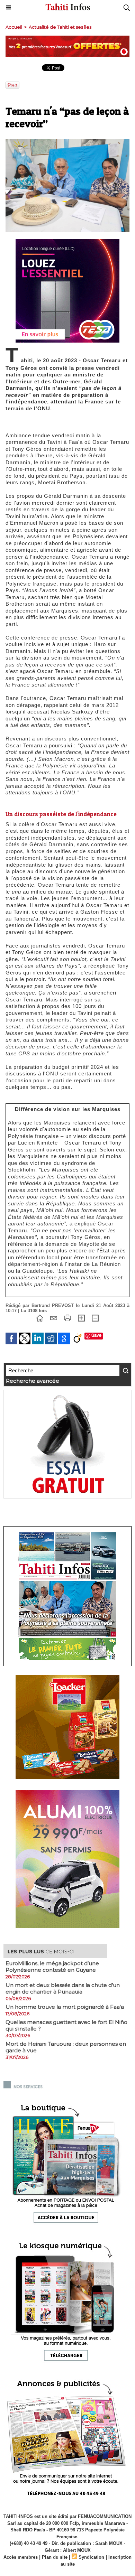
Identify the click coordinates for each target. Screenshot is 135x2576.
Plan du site (55, 2557)
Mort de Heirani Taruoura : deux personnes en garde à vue (66, 2047)
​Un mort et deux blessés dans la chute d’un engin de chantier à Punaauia (63, 1988)
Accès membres (21, 2557)
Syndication (91, 2557)
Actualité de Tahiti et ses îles (60, 27)
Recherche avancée (33, 1381)
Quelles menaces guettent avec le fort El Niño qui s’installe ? (66, 2025)
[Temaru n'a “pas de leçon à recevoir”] (67, 142)
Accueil (14, 27)
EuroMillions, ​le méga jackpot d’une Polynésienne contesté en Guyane (52, 1967)
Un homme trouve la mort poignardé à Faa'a (65, 2007)
